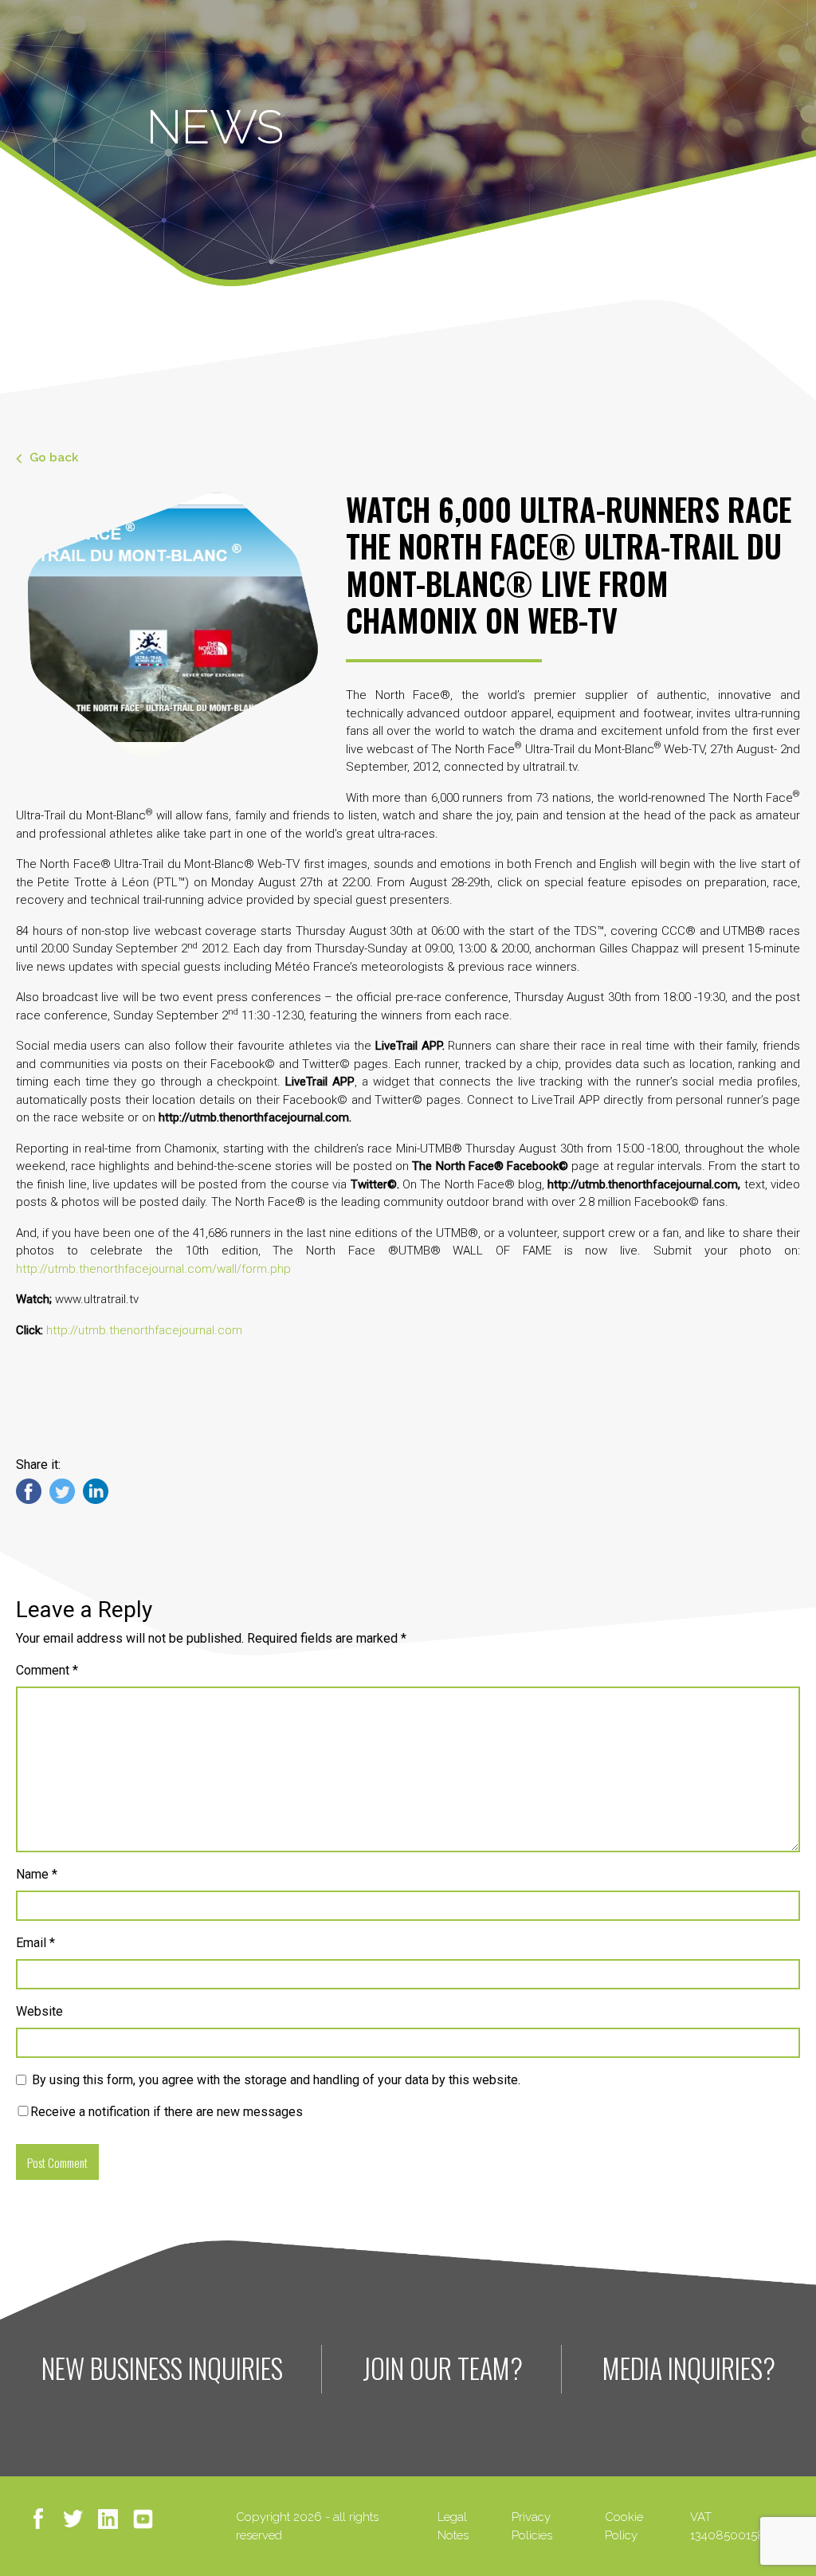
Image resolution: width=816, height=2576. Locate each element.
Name (37, 1874)
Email (35, 1943)
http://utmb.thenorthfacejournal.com (144, 1330)
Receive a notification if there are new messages (167, 2112)
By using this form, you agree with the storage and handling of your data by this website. (276, 2080)
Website (39, 2011)
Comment (47, 1670)
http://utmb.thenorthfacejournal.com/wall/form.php (153, 1269)
